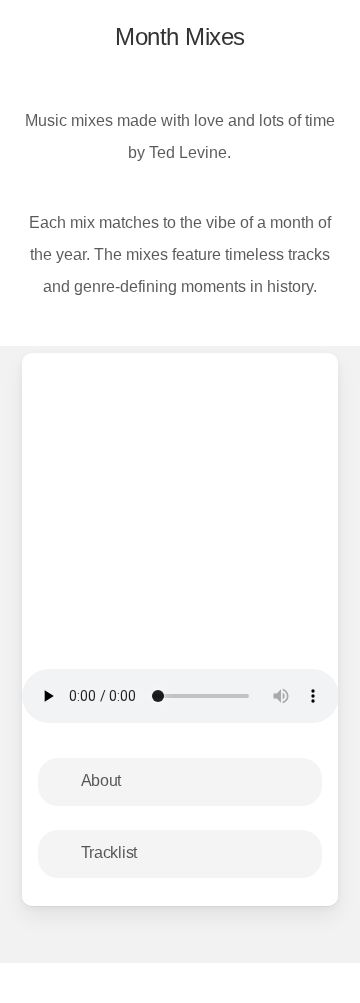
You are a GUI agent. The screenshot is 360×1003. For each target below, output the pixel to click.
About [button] (101, 780)
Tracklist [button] (109, 852)
